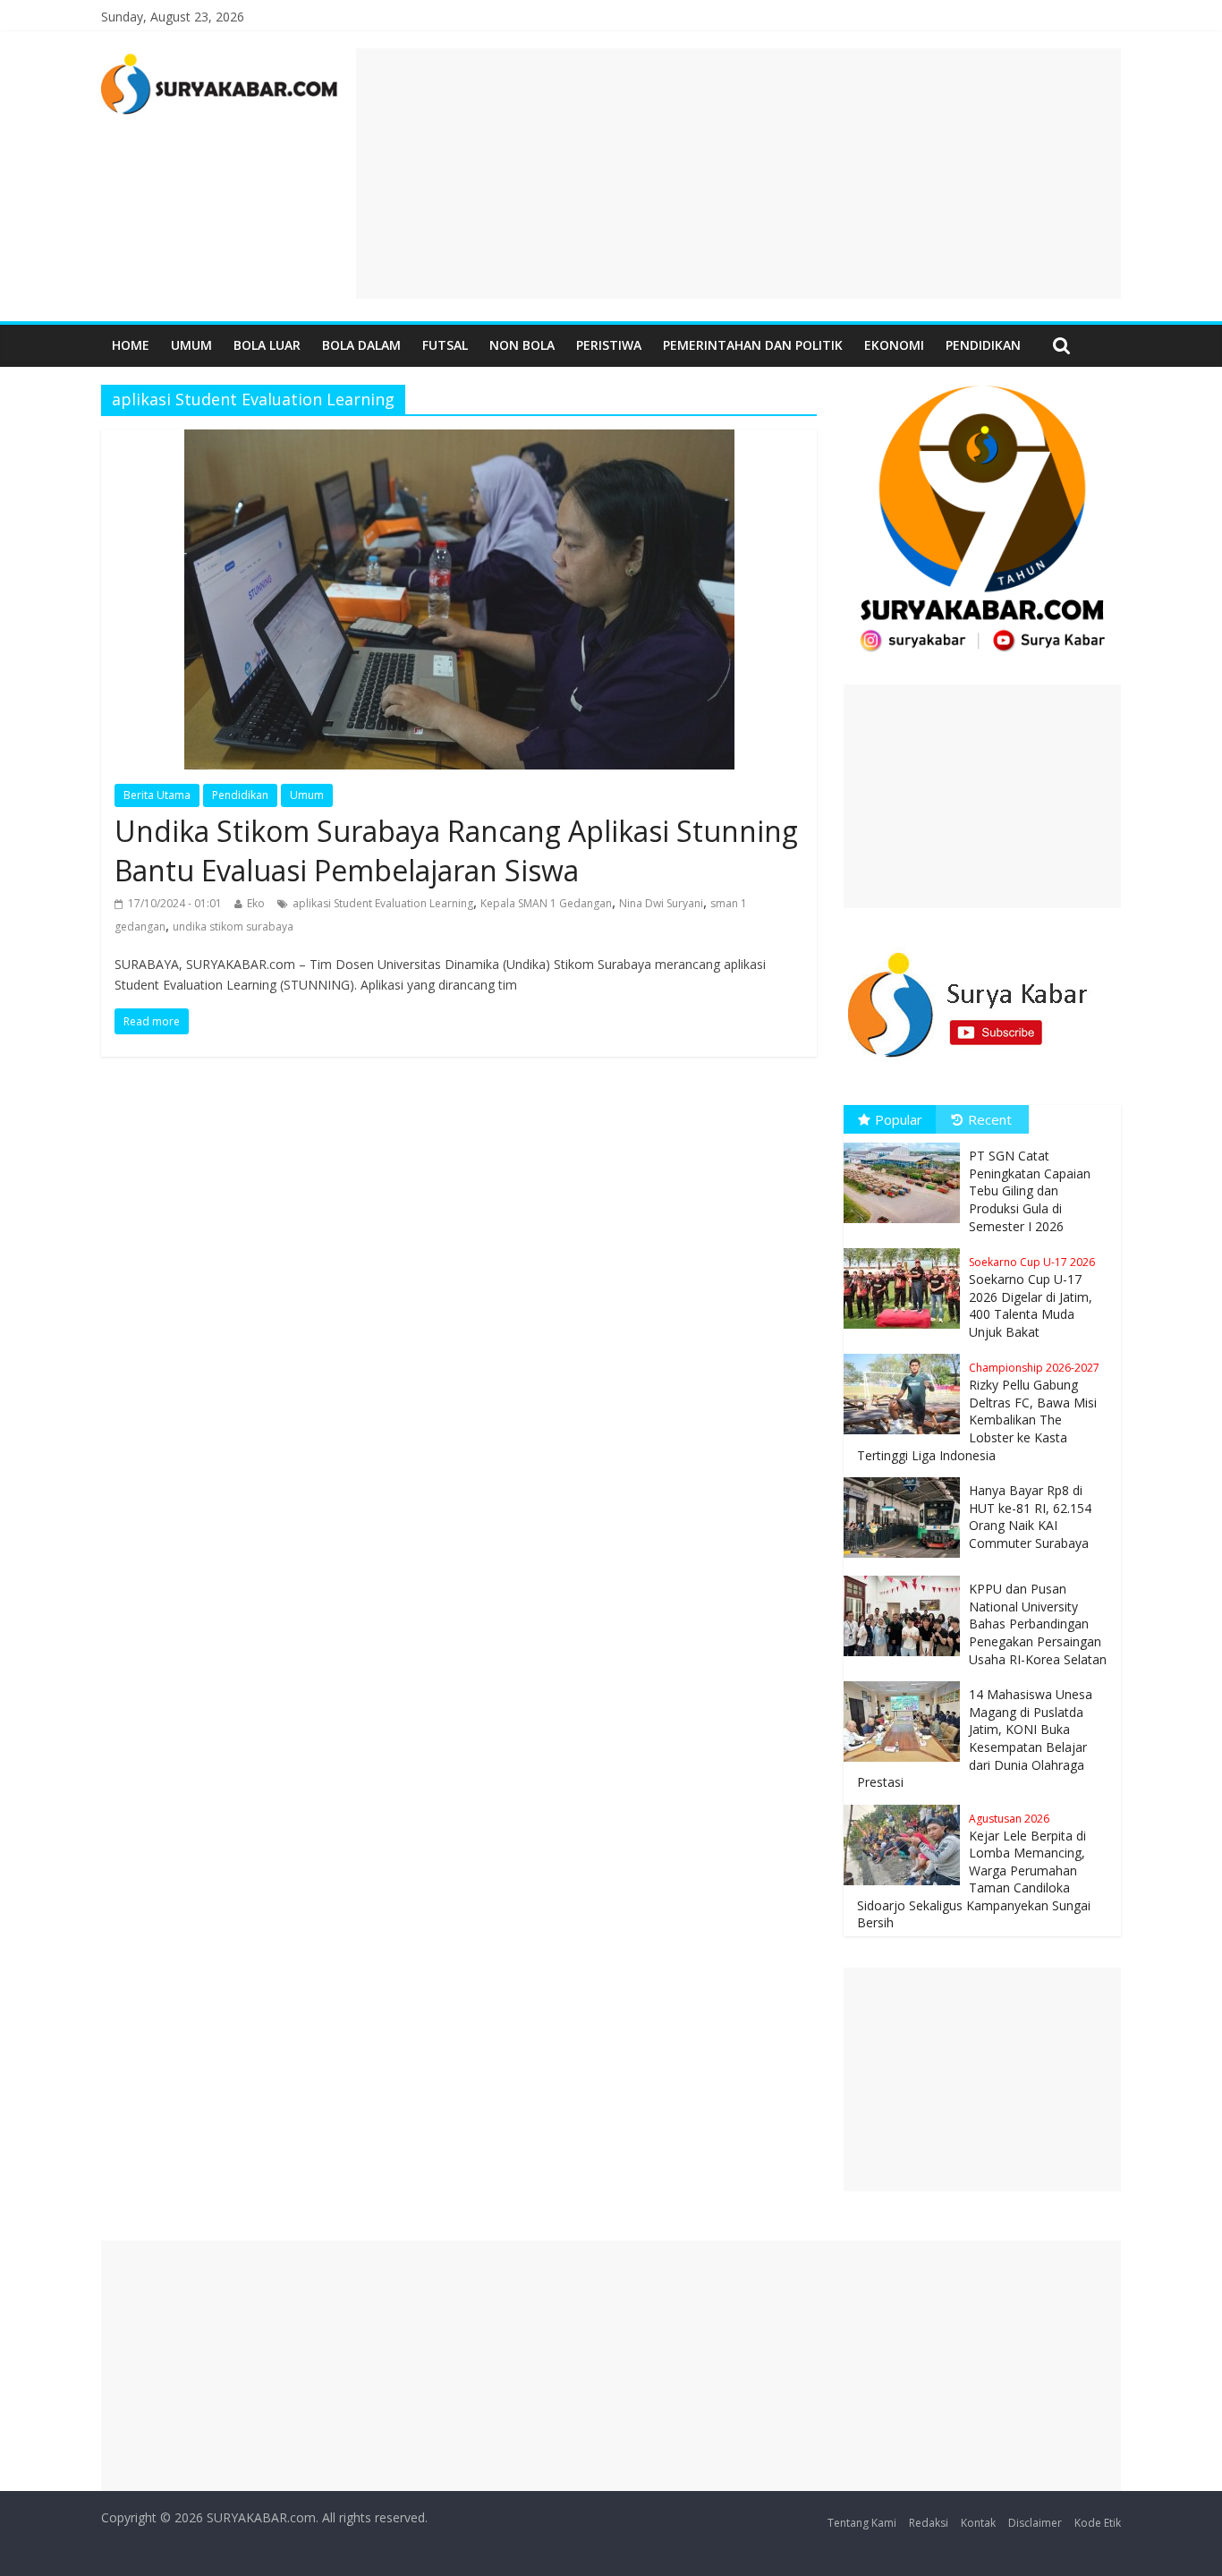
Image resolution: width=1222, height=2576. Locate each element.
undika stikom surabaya (233, 927)
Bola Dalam (361, 345)
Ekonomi (894, 345)
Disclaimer (1035, 2523)
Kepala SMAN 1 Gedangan (546, 903)
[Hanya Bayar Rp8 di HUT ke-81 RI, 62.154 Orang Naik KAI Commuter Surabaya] (906, 1478)
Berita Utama (157, 795)
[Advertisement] (738, 174)
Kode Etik (1098, 2523)
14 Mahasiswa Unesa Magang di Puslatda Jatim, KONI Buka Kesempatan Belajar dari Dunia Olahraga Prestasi (975, 1738)
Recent (990, 1119)
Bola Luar (267, 345)
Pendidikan (983, 345)
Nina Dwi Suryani (661, 903)
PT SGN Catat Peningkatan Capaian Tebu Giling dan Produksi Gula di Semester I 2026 (1030, 1190)
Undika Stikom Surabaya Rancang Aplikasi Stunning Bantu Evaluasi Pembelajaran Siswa (456, 851)
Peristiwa (609, 345)
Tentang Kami (862, 2523)
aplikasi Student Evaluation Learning (383, 903)
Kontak (978, 2523)
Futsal (445, 345)
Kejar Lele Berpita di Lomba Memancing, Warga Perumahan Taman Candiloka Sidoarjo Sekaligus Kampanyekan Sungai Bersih (974, 1871)
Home (131, 345)
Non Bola (522, 345)
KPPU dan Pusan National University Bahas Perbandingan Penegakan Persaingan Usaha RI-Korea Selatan (1038, 1624)
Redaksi (929, 2523)
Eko (256, 903)
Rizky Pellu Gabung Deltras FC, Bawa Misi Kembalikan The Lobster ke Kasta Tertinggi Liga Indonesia (978, 1411)
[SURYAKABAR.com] (220, 59)
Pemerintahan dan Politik (753, 345)
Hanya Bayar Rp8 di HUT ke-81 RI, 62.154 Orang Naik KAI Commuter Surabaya (1030, 1517)
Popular (899, 1119)
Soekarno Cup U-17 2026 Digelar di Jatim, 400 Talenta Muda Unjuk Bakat (1032, 1297)
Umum (191, 345)
